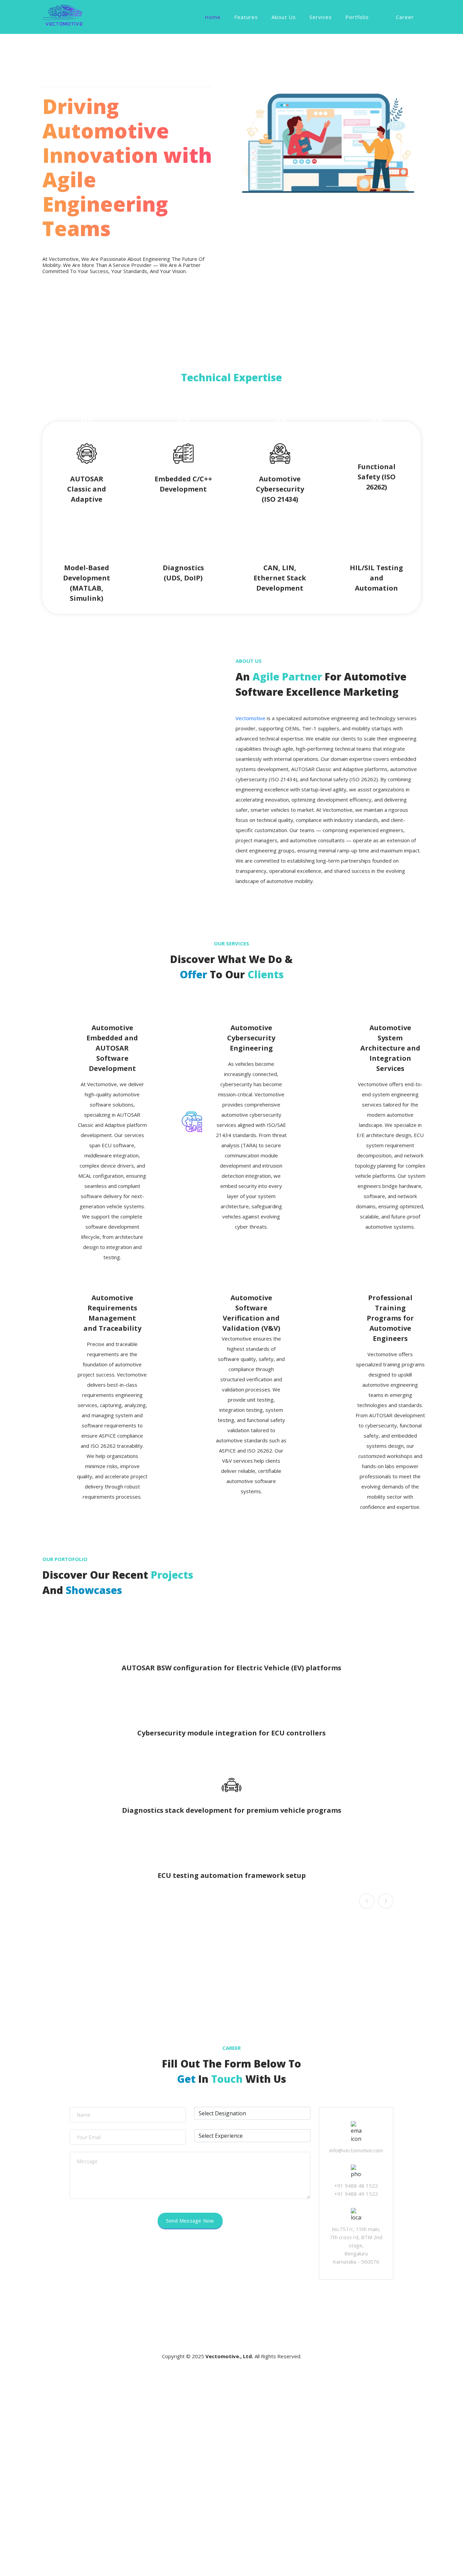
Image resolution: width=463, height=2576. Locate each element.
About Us (284, 17)
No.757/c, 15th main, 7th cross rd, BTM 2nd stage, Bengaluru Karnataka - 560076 (356, 2245)
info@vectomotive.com (356, 2150)
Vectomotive (250, 718)
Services (321, 17)
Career (405, 17)
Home (213, 17)
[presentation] (367, 1901)
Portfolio (357, 17)
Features (246, 17)
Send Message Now (190, 2221)
